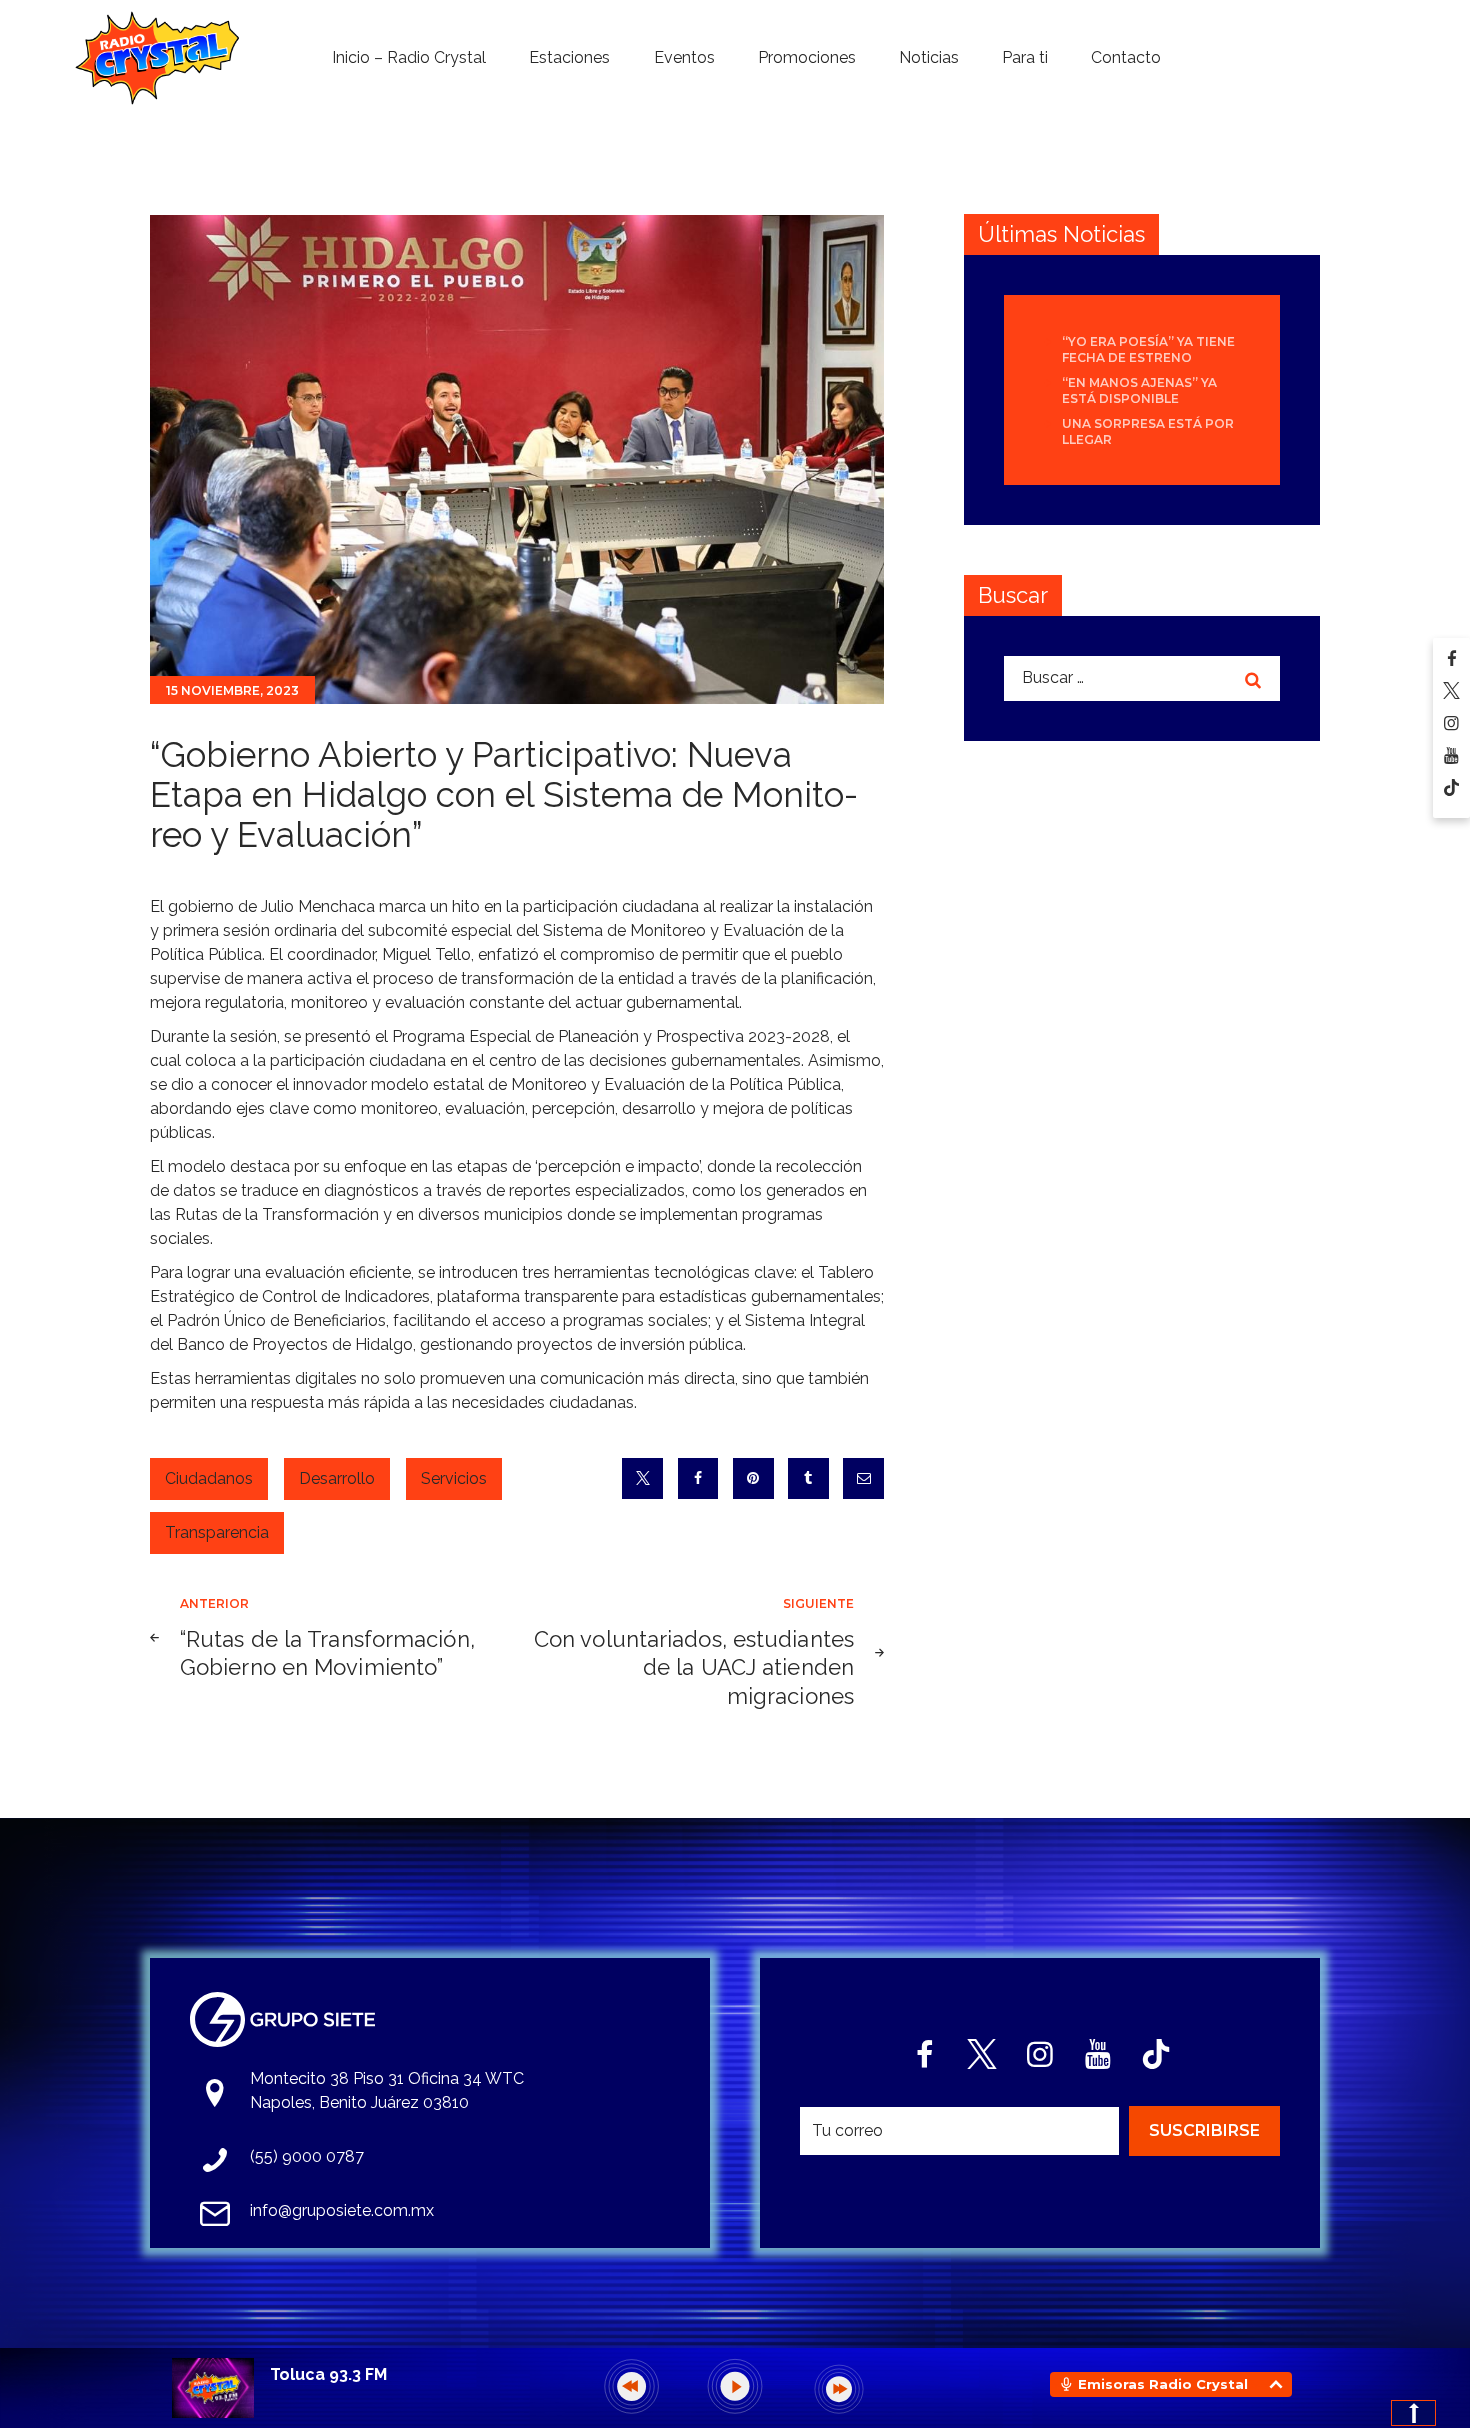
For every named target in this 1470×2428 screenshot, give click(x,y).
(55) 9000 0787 (307, 2156)
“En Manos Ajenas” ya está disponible (1139, 390)
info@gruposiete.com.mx (342, 2210)
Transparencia (217, 1532)
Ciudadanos (209, 1478)
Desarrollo (337, 1478)
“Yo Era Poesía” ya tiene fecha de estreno (1148, 349)
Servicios (454, 1478)
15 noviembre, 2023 (232, 690)
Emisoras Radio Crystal (1163, 2384)
